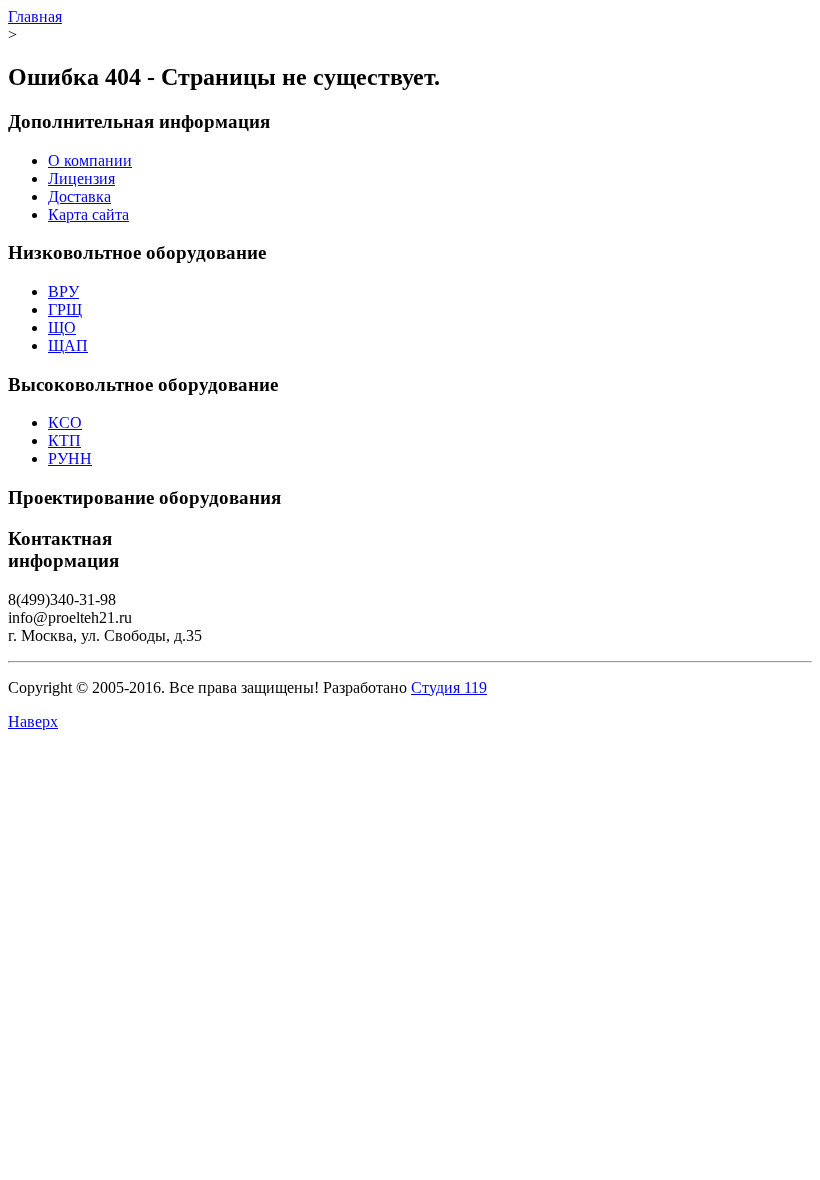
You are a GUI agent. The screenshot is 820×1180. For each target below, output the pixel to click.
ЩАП (68, 345)
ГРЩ (65, 309)
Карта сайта (88, 214)
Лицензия (81, 178)
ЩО (62, 327)
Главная (35, 16)
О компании (90, 160)
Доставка (79, 196)
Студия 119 (449, 687)
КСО (65, 422)
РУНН (70, 458)
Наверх (33, 721)
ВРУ (63, 291)
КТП (64, 440)
